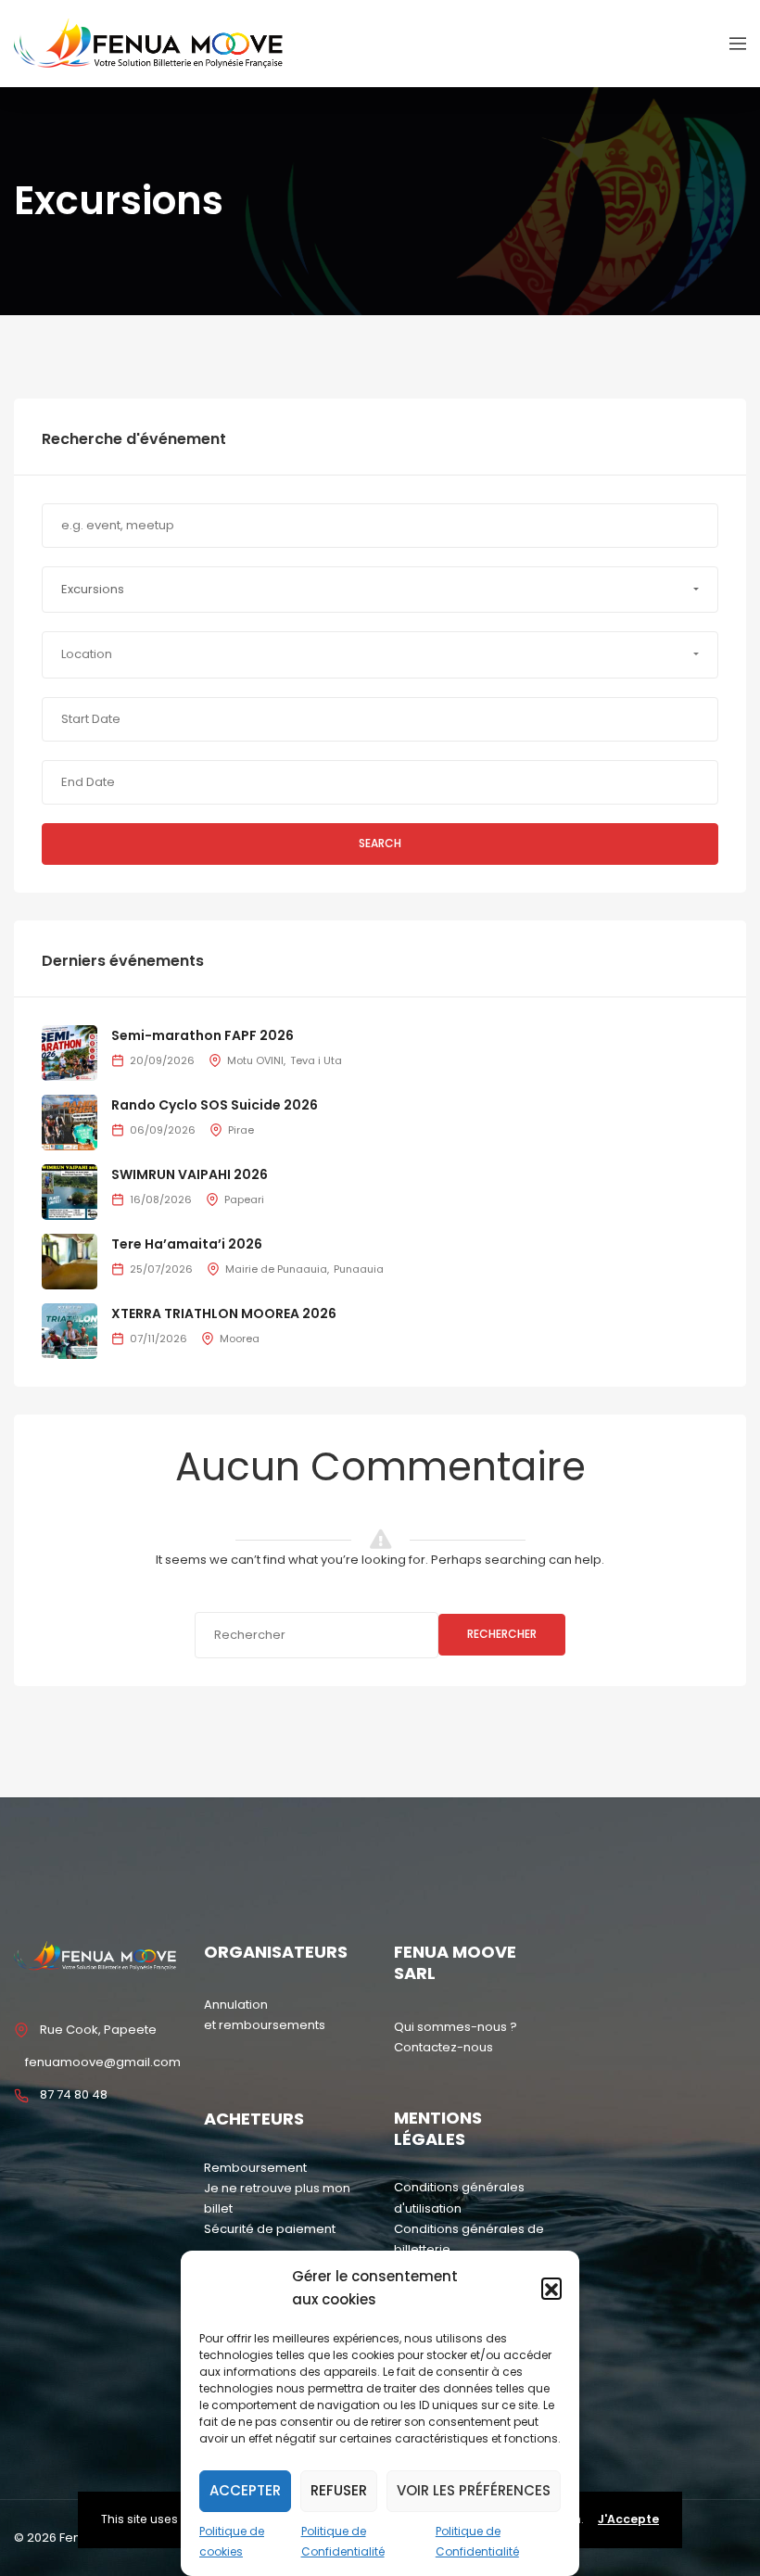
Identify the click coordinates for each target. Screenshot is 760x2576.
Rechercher (502, 1634)
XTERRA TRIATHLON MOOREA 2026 (224, 1313)
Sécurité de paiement (270, 2229)
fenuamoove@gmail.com (103, 2062)
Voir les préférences (474, 2490)
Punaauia (359, 1269)
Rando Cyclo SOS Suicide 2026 (215, 1105)
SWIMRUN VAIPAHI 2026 (190, 1174)
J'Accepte (628, 2519)
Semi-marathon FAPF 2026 (203, 1035)
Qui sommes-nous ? (456, 2027)
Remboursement (255, 2168)
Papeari (244, 1199)
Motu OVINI (255, 1060)
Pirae (241, 1130)
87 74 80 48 (74, 2094)
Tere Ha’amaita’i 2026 (187, 1244)
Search (380, 843)
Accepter (245, 2490)
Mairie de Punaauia (276, 1269)
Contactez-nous (443, 2047)
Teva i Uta (316, 1060)
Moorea (240, 1339)
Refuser (339, 2490)
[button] (551, 2288)
